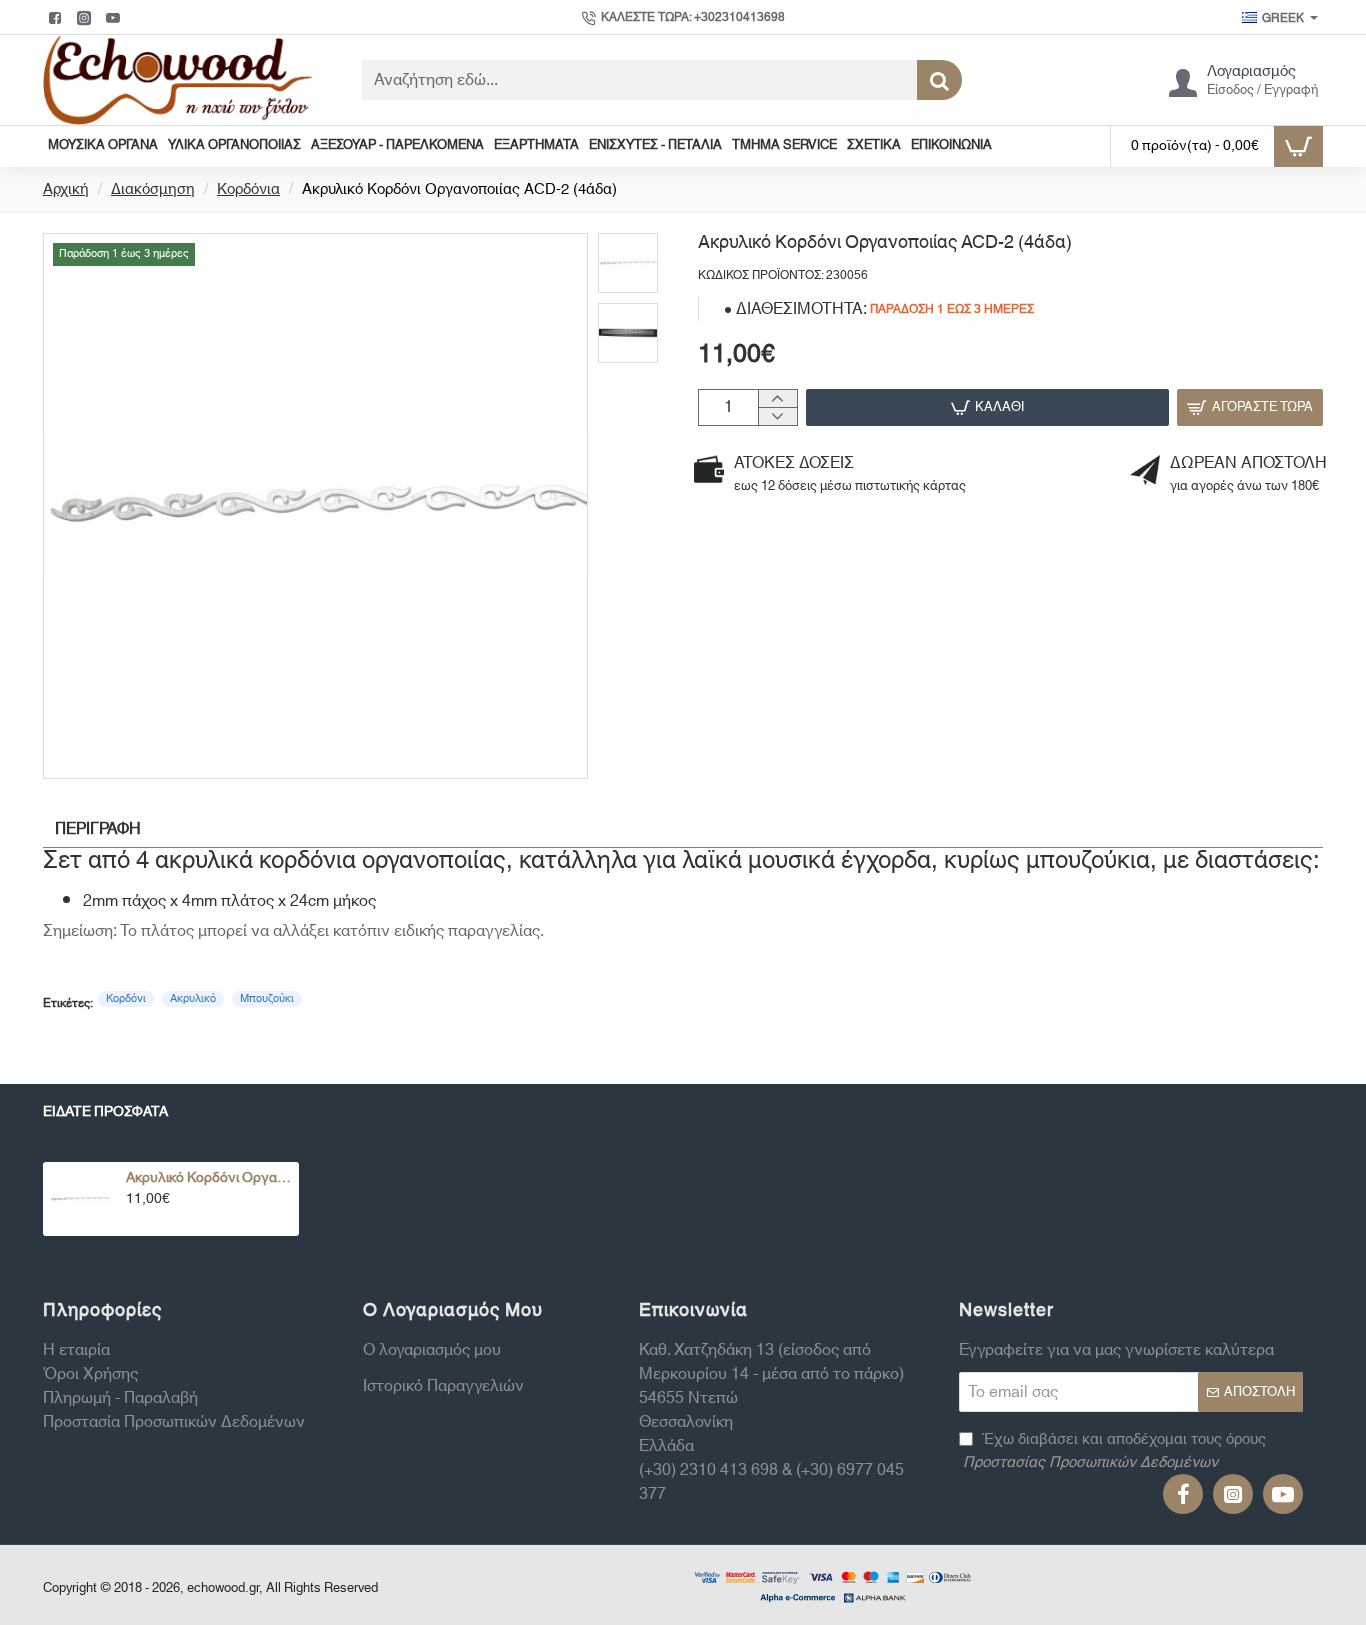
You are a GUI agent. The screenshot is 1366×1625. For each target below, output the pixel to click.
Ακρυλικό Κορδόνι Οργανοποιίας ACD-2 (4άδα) (209, 1178)
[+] (777, 399)
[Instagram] (86, 18)
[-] (777, 416)
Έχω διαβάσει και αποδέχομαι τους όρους (1114, 1451)
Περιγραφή (98, 829)
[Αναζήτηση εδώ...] (939, 80)
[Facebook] (57, 18)
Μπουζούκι (267, 999)
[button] (987, 407)
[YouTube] (115, 18)
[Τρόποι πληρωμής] (833, 1585)
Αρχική (66, 190)
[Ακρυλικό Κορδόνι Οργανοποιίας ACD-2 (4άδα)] (80, 1199)
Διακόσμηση (153, 190)
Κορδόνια (248, 190)
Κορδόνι (126, 999)
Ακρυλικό (193, 999)
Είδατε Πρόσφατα (105, 1114)
